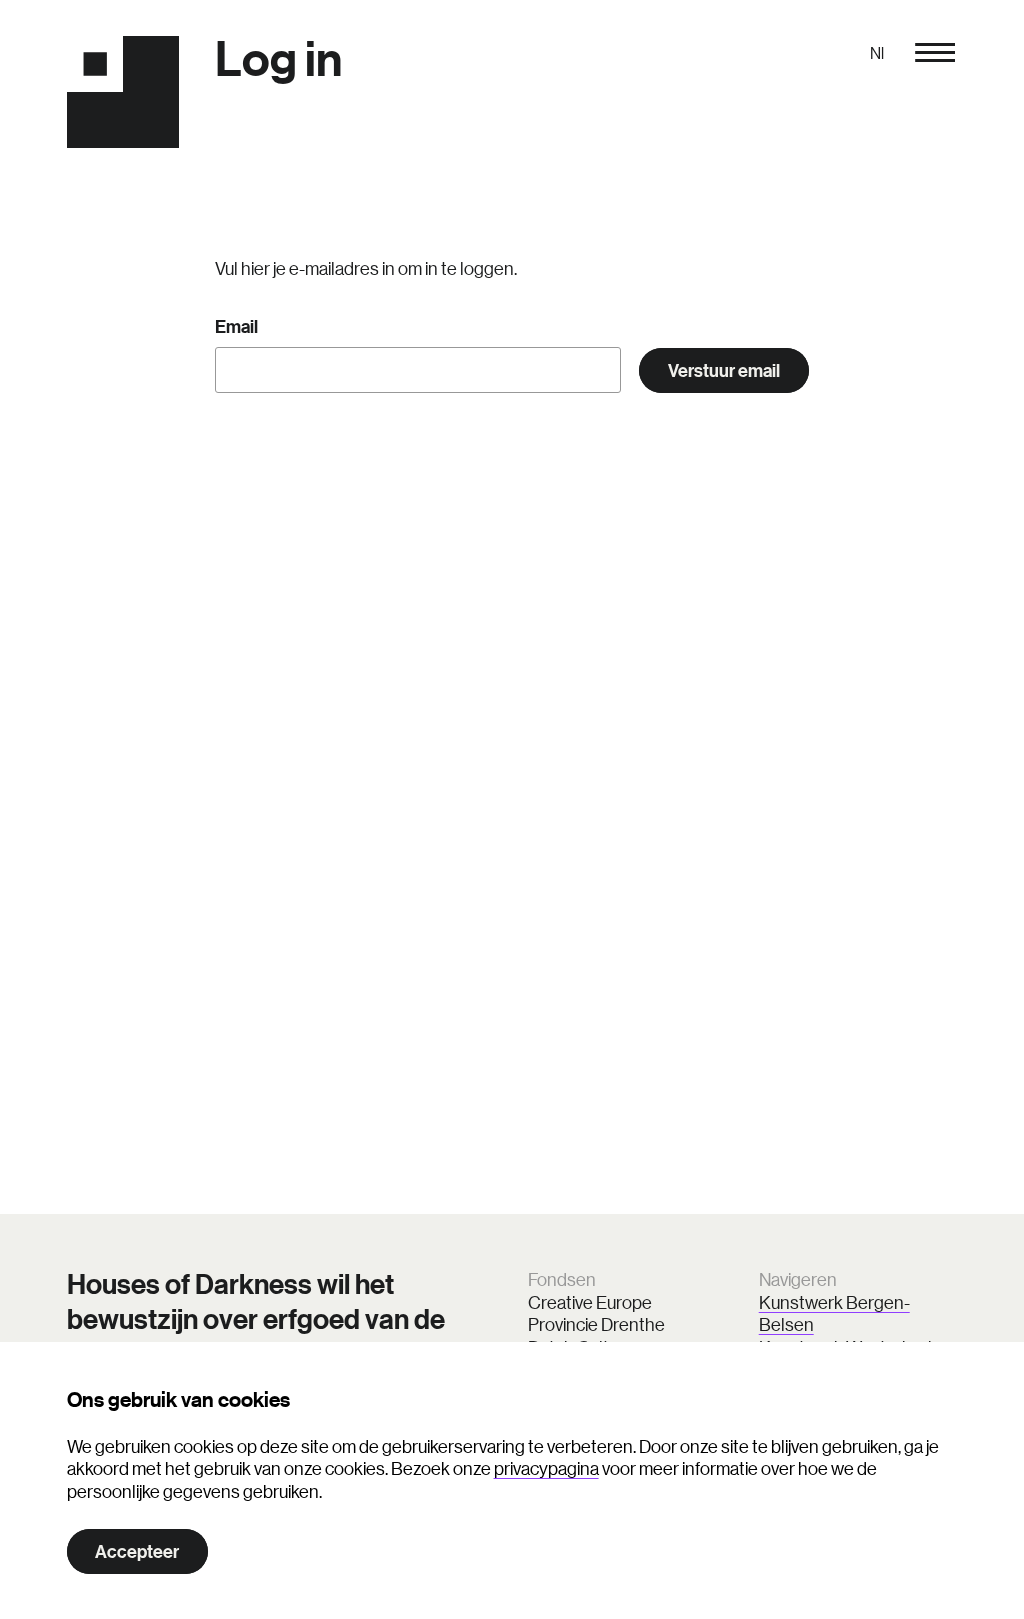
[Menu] (934, 52)
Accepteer (137, 1551)
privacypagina (546, 1468)
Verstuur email (724, 370)
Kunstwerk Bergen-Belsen (834, 1313)
